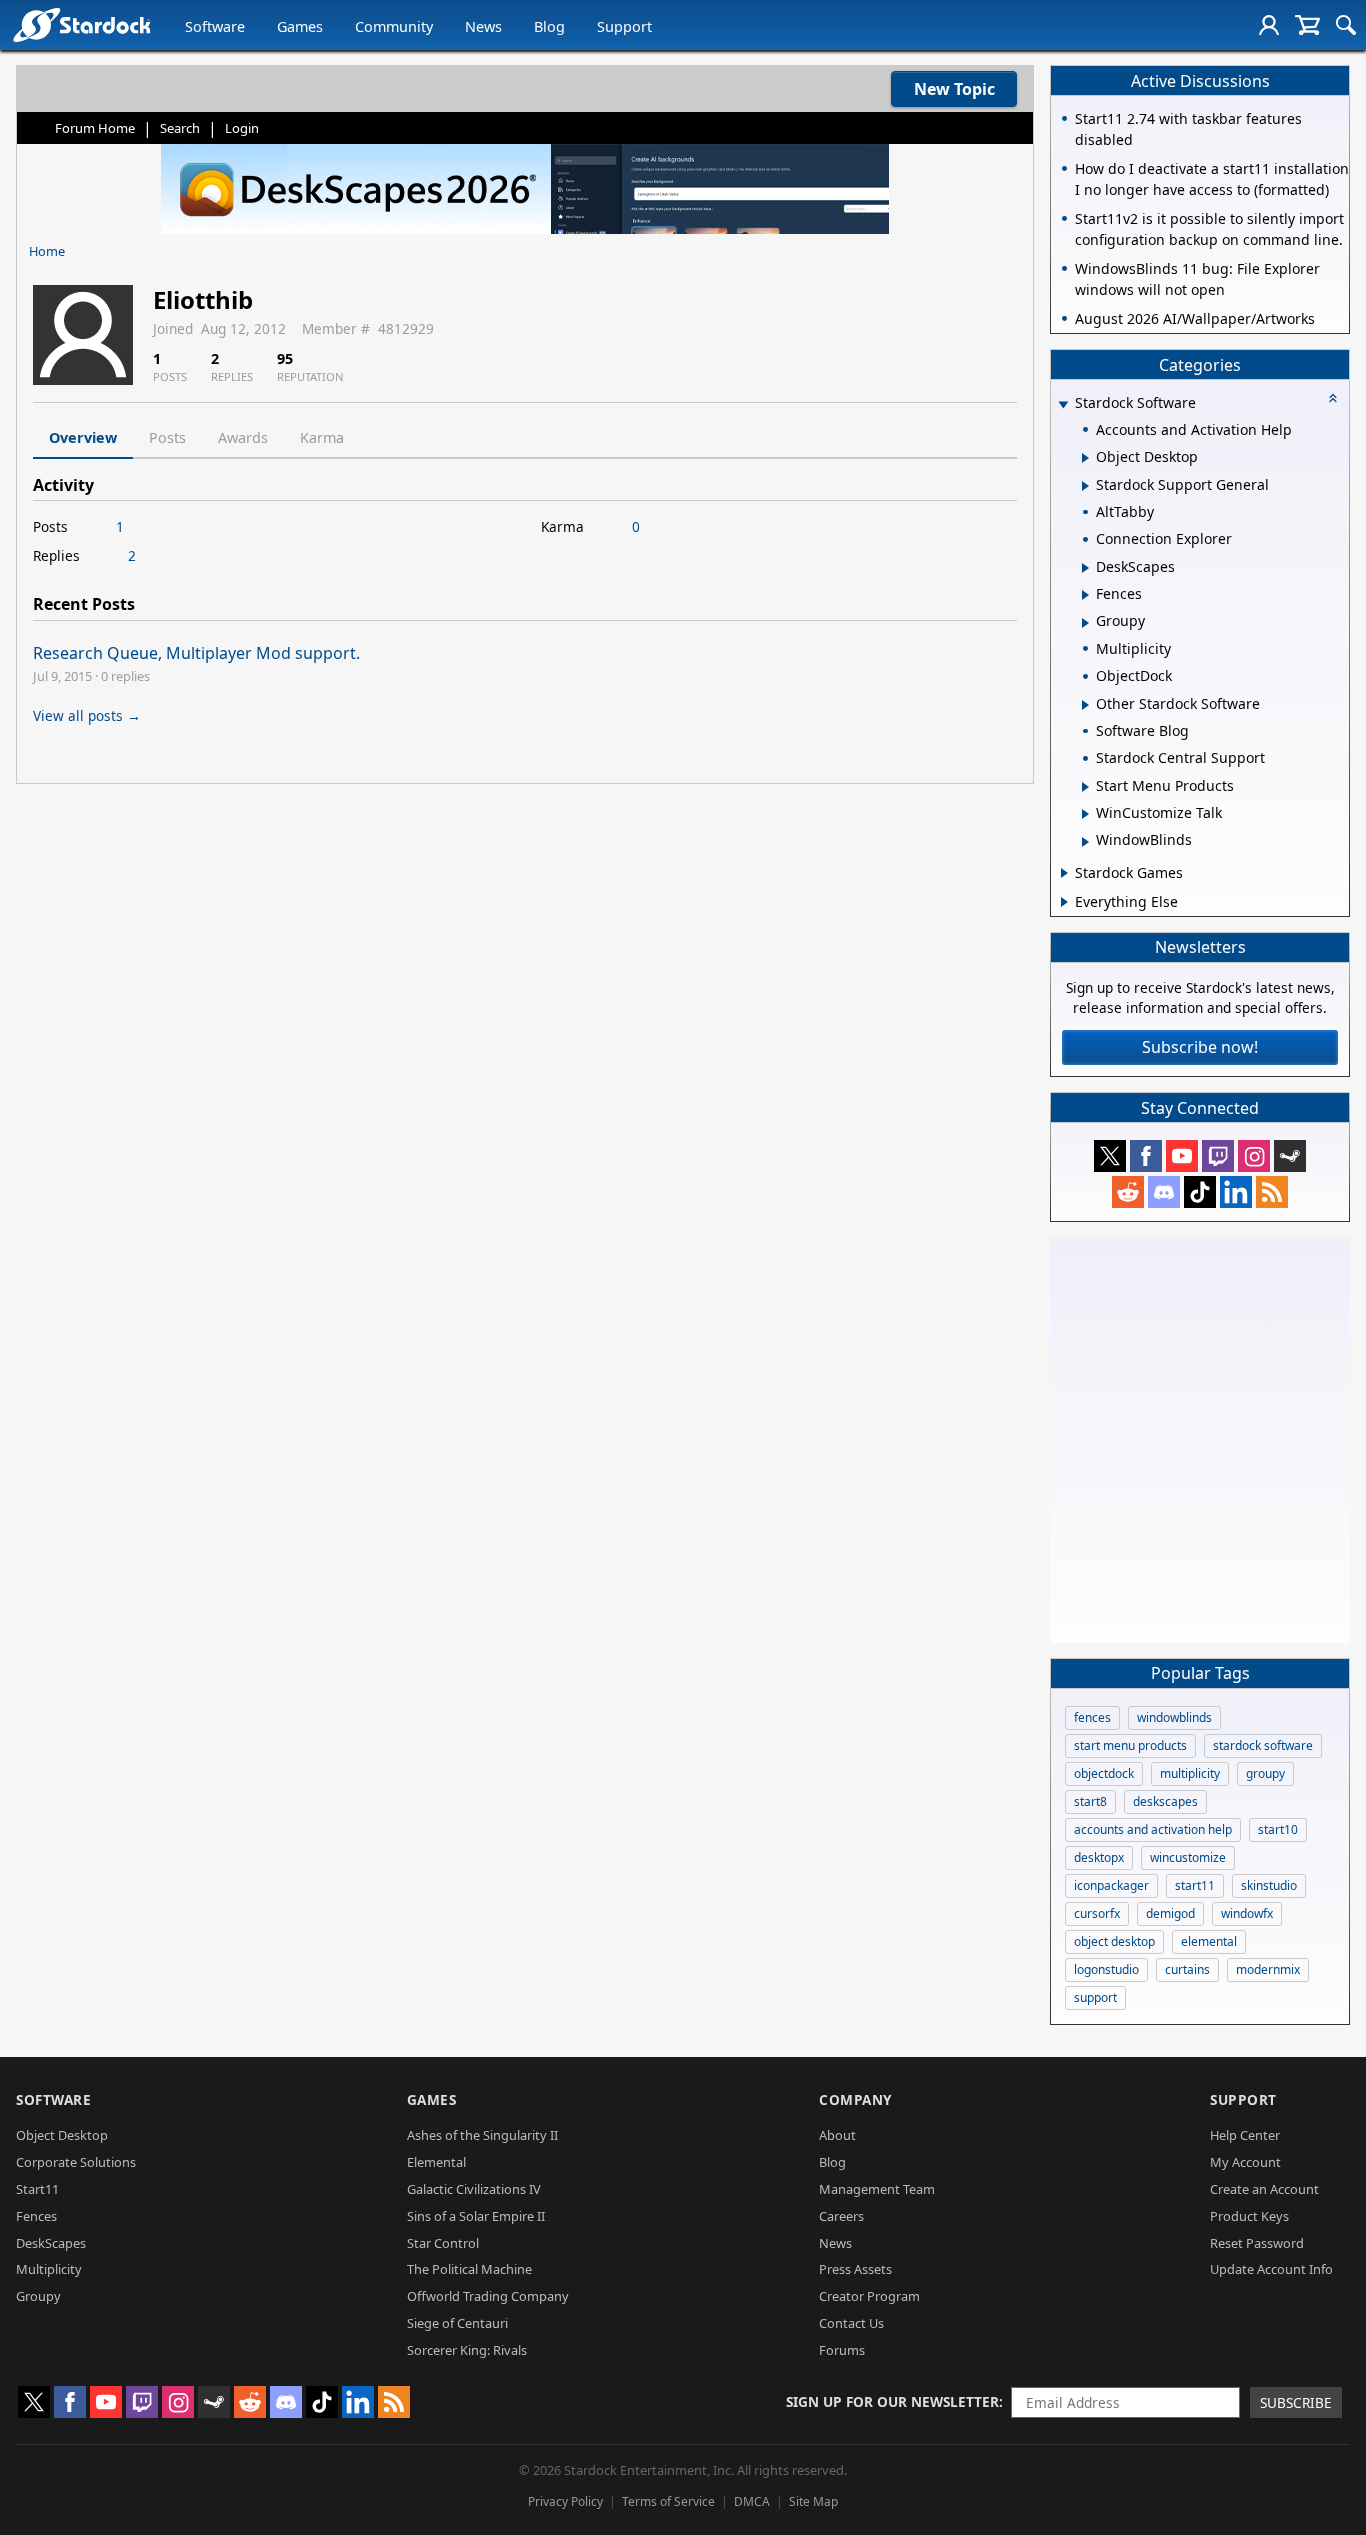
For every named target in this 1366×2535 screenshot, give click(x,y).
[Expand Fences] (1085, 595)
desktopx (1099, 1857)
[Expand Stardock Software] (1063, 404)
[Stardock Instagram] (1254, 1156)
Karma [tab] (322, 437)
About (837, 2135)
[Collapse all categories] (1333, 398)
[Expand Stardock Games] (1064, 873)
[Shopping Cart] (1307, 25)
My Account (1245, 2162)
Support (624, 26)
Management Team (877, 2189)
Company (855, 2099)
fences (1092, 1717)
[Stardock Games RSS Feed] (1272, 1192)
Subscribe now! (1200, 1047)
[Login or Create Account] (1269, 25)
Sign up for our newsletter (892, 2401)
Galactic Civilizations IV (474, 2189)
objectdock (1104, 1773)
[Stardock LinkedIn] (1236, 1192)
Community (394, 26)
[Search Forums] (1346, 25)
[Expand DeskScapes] (1085, 568)
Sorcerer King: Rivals (467, 2350)
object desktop (1114, 1941)
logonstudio (1106, 1969)
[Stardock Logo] (81, 24)
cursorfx (1097, 1913)
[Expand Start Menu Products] (1085, 787)
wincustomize (1188, 1857)
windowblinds (1174, 1717)
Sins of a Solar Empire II (476, 2216)
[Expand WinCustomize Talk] (1085, 814)
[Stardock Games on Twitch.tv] (1218, 1156)
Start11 (37, 2189)
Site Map (813, 2501)
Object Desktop (62, 2135)
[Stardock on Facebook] (1146, 1156)
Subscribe (1296, 2402)
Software (215, 26)
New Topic (954, 89)
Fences (36, 2216)
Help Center (1245, 2135)
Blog (549, 26)
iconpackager (1111, 1885)
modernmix (1268, 1969)
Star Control (443, 2243)
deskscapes (1165, 1801)
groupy (1265, 1773)
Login (242, 128)
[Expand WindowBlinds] (1085, 842)
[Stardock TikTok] (1200, 1192)
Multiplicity (49, 2269)
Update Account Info (1271, 2269)
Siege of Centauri (457, 2323)
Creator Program (869, 2296)
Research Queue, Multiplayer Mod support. (196, 653)
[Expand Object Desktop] (1085, 458)
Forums (842, 2350)
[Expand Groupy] (1085, 623)
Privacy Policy (565, 2501)
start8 (1090, 1801)
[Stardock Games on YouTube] (1182, 1156)
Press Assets (855, 2269)
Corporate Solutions (76, 2162)
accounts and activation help (1153, 1829)
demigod (1170, 1913)
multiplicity (1190, 1773)
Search (180, 128)
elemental (1209, 1941)
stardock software (1263, 1745)
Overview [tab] (83, 437)
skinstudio (1269, 1885)
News (483, 26)
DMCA (752, 2501)
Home (47, 251)
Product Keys (1249, 2216)
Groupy (38, 2296)
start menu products (1130, 1745)
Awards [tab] (243, 437)
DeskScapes (51, 2243)
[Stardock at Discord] (1164, 1192)
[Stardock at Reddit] (1128, 1192)
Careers (841, 2216)
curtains (1187, 1969)
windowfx (1247, 1913)
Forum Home (95, 128)
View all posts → (87, 715)
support (1095, 1997)
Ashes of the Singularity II (482, 2135)
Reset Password (1257, 2243)
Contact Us (851, 2323)
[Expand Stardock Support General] (1085, 486)
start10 (1278, 1829)
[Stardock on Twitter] (1110, 1156)
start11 (1195, 1885)
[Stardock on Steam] (1290, 1156)
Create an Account (1264, 2189)
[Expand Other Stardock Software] (1085, 705)
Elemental (436, 2162)
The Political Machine (469, 2269)
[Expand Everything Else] (1064, 902)
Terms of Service (668, 2501)
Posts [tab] (167, 437)
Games (300, 26)
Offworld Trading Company (488, 2296)
